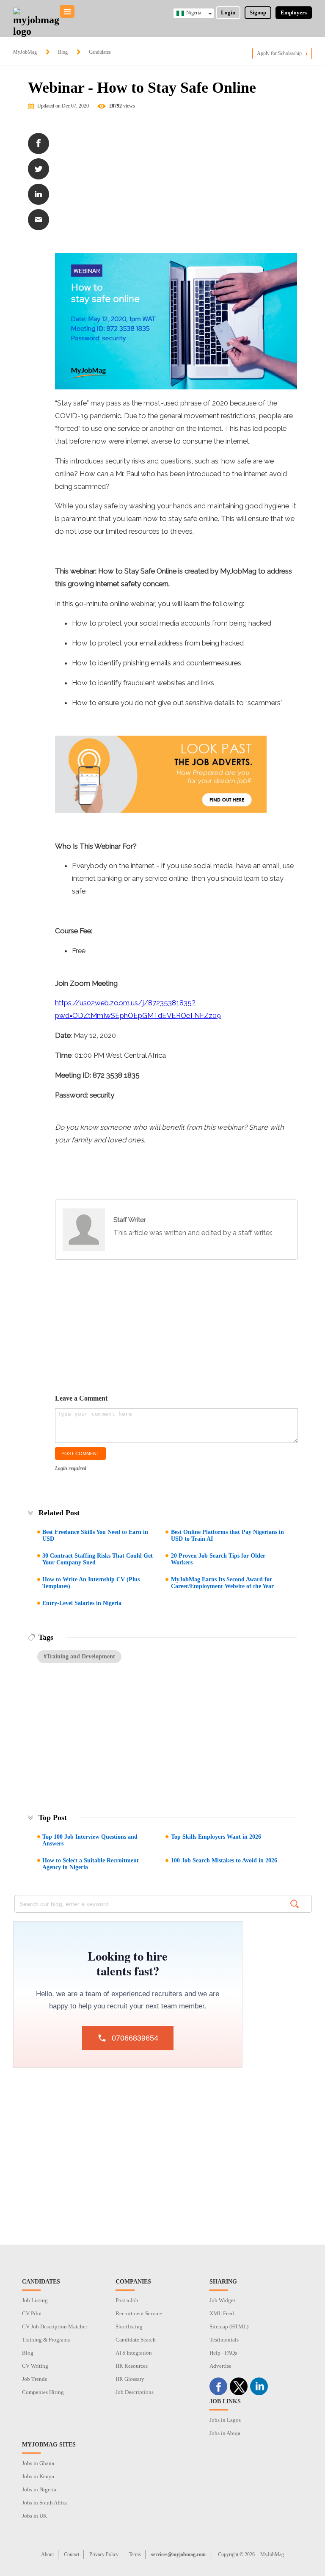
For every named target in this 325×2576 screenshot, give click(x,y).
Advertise (220, 2366)
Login (228, 12)
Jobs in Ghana (38, 2463)
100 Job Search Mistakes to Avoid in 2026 (224, 1860)
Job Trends (34, 2379)
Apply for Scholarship (279, 53)
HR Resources (132, 2366)
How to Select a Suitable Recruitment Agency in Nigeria (91, 1864)
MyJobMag (25, 52)
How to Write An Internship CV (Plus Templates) (91, 1583)
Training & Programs (46, 2340)
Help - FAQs (223, 2353)
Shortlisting (129, 2326)
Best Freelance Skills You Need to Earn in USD (95, 1535)
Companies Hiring (43, 2392)
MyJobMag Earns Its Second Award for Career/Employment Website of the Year (222, 1583)
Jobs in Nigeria (39, 2489)
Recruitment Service (139, 2313)
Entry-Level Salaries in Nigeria (82, 1603)
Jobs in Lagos (225, 2420)
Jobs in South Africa (45, 2503)
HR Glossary (130, 2379)
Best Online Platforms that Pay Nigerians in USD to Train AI (227, 1535)
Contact (72, 2554)
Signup (258, 12)
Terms (135, 2554)
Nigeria (194, 13)
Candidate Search (136, 2340)
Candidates (100, 52)
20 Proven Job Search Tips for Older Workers (218, 1559)
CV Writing (35, 2366)
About (47, 2554)
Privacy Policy (104, 2554)
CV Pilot (32, 2313)
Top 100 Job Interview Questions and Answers (90, 1840)
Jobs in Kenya (38, 2476)
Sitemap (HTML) (229, 2326)
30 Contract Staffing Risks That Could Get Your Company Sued (98, 1559)
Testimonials (224, 2340)
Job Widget (222, 2300)
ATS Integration (134, 2353)
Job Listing (35, 2300)
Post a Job (127, 2300)
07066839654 (135, 2038)
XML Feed (222, 2313)
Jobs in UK (34, 2516)
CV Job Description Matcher (55, 2326)
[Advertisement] (176, 185)
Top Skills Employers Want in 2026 (216, 1837)
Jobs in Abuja (225, 2433)
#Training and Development (79, 1656)
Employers (294, 12)
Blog (63, 52)
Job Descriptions (135, 2392)
